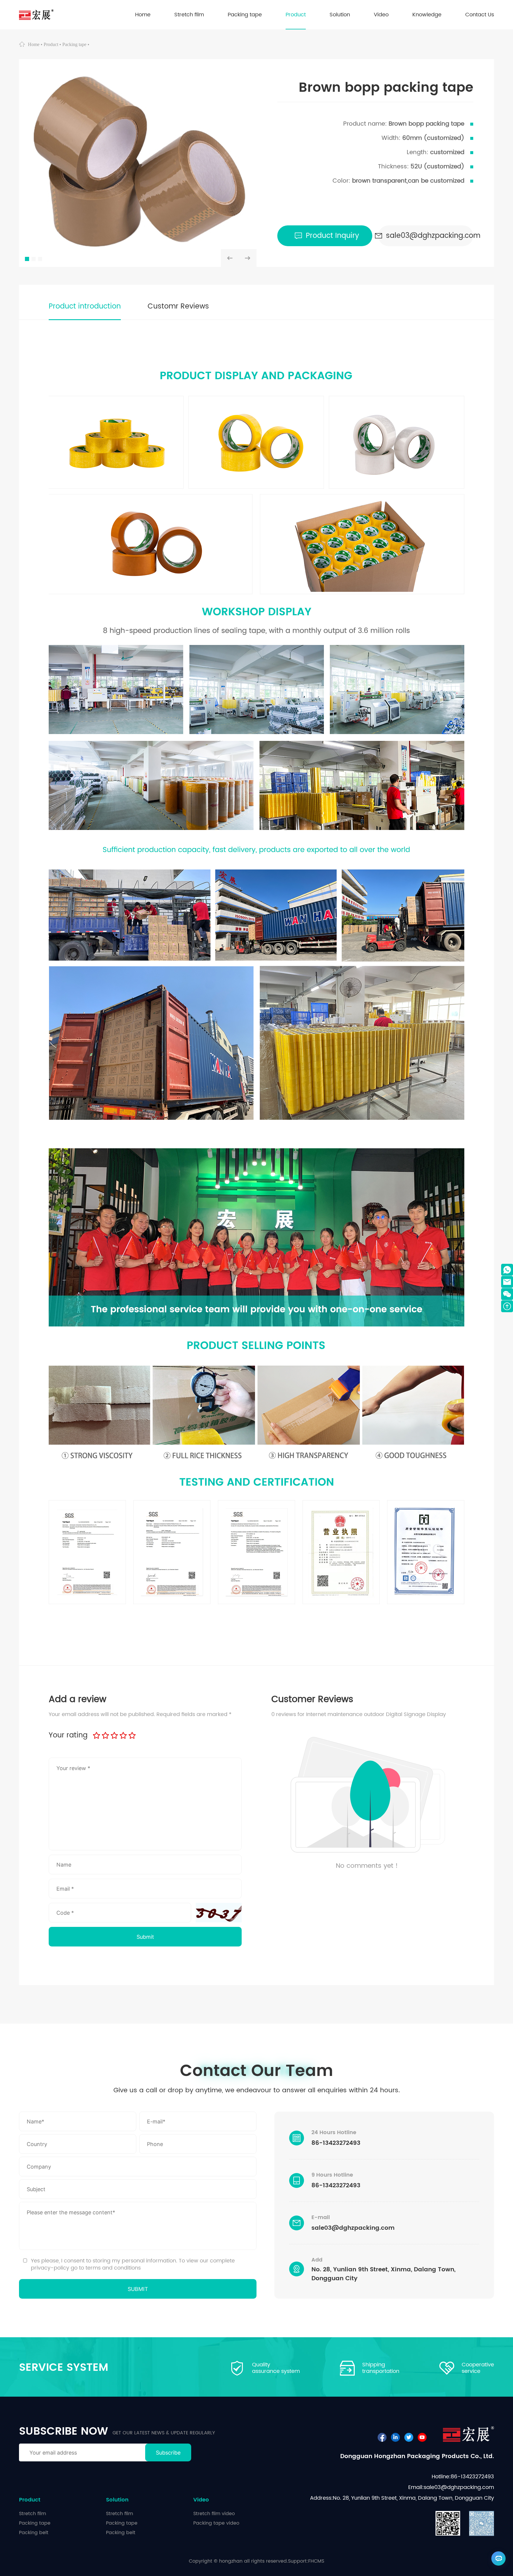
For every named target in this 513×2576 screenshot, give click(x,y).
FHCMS (316, 2561)
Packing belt (34, 2533)
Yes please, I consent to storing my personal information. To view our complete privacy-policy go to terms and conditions (133, 2264)
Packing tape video (216, 2523)
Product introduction (85, 306)
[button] (230, 258)
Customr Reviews (178, 306)
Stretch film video (214, 2514)
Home (34, 44)
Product (51, 44)
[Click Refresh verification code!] (219, 1913)
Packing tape (74, 44)
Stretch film (33, 2514)
